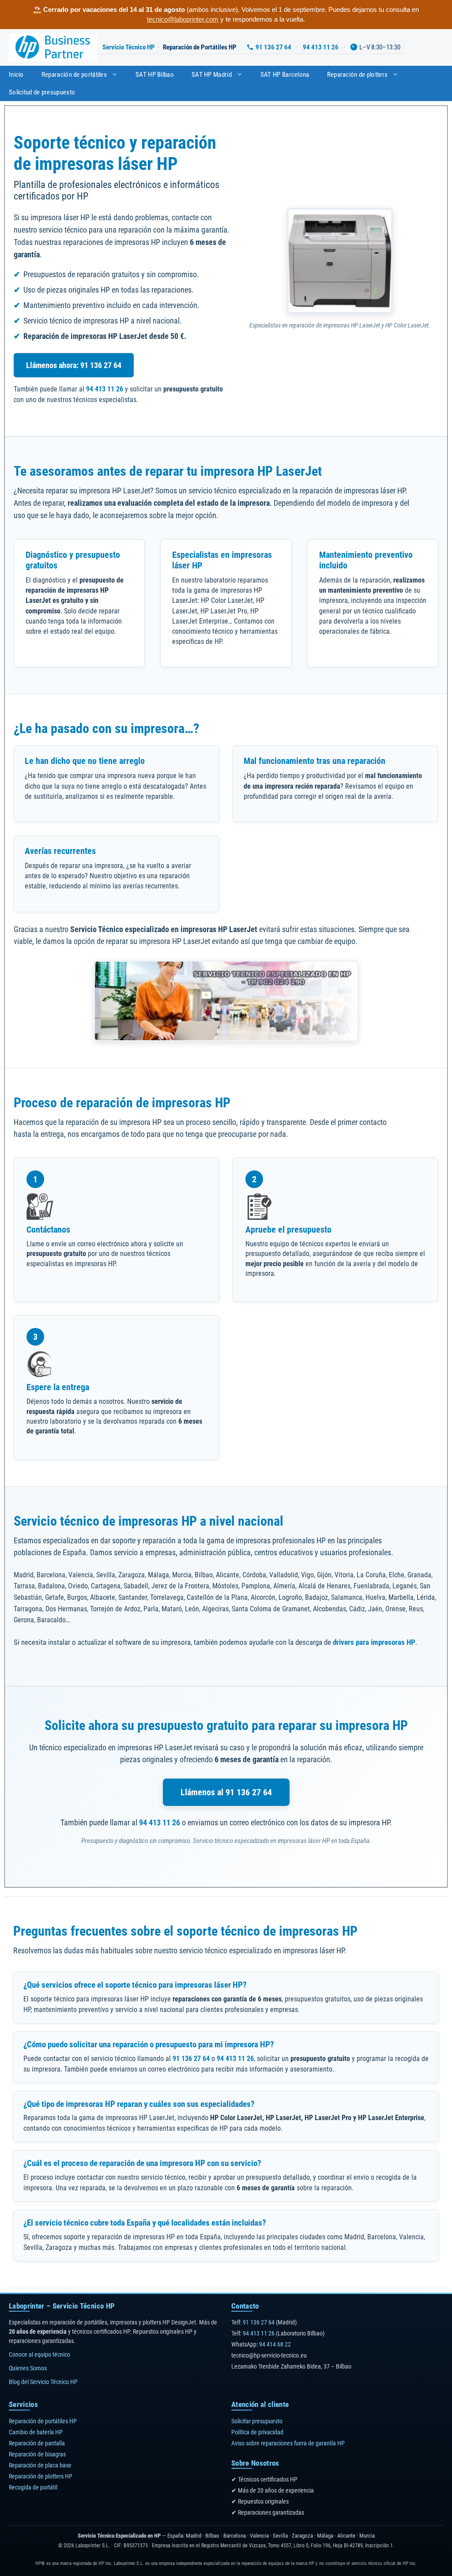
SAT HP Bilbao (155, 75)
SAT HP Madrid (212, 75)
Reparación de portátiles (74, 75)
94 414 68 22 (275, 2344)
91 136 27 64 (273, 47)
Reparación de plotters (358, 75)
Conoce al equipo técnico (40, 2354)
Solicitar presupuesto (257, 2421)
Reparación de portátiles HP (43, 2421)
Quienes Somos (28, 2368)
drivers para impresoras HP (374, 1642)
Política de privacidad (257, 2432)
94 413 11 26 (321, 47)
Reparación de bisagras (37, 2454)
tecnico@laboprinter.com (183, 19)
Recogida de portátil (33, 2487)
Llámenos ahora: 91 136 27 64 (74, 365)
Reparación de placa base (40, 2465)
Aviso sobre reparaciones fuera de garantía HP (288, 2443)
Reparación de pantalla (37, 2443)
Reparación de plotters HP (41, 2476)
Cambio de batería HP (36, 2432)
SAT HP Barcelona (285, 75)
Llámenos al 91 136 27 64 (226, 1792)
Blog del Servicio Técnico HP (43, 2382)
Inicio (16, 75)
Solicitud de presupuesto (42, 92)
